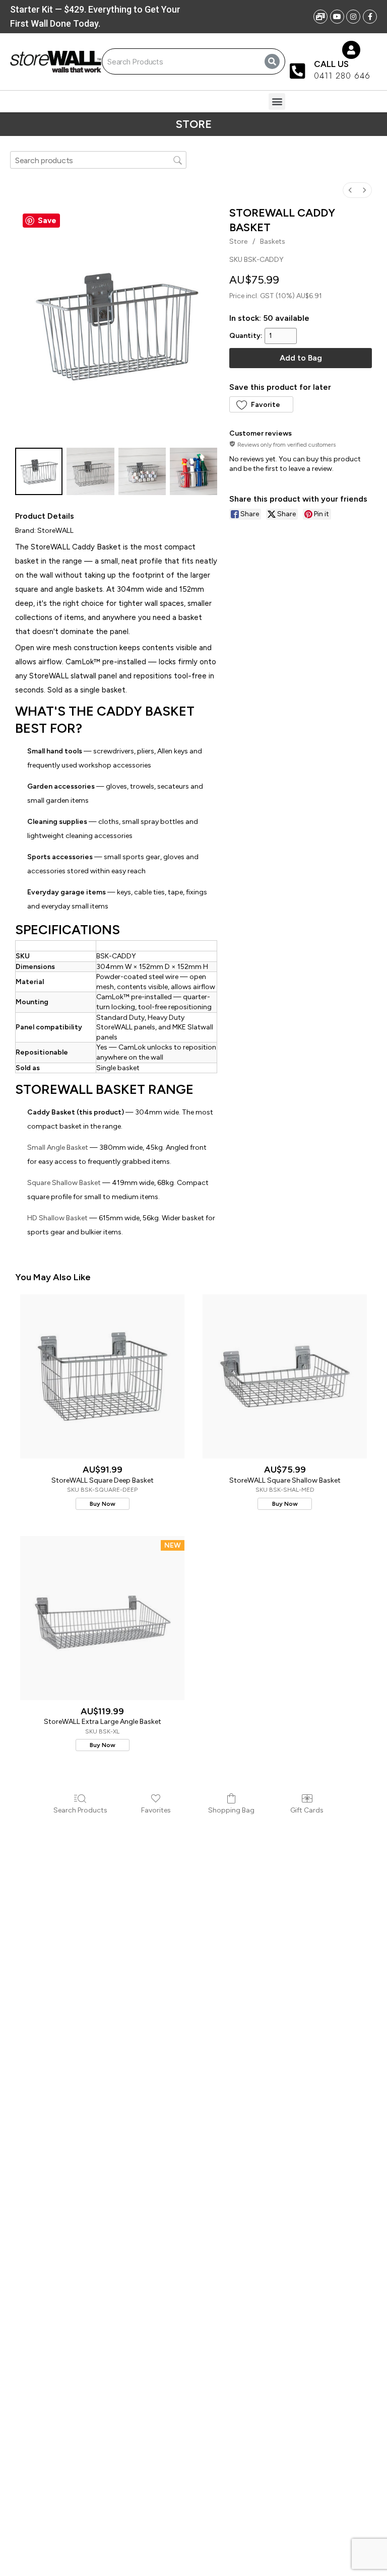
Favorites (156, 1810)
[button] (277, 101)
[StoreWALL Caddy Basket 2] (142, 471)
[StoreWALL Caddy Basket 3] (193, 471)
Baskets (273, 241)
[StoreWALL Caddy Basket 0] (39, 471)
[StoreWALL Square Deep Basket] (102, 1376)
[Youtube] (337, 17)
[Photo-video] (320, 17)
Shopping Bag (231, 1810)
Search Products (80, 1810)
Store (238, 241)
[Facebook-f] (370, 17)
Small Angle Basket (58, 1147)
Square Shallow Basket (64, 1183)
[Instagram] (353, 17)
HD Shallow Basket (57, 1218)
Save (47, 221)
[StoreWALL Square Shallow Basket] (285, 1376)
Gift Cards (307, 1810)
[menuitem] (350, 190)
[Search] (272, 61)
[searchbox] (98, 160)
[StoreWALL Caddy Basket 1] (90, 471)
